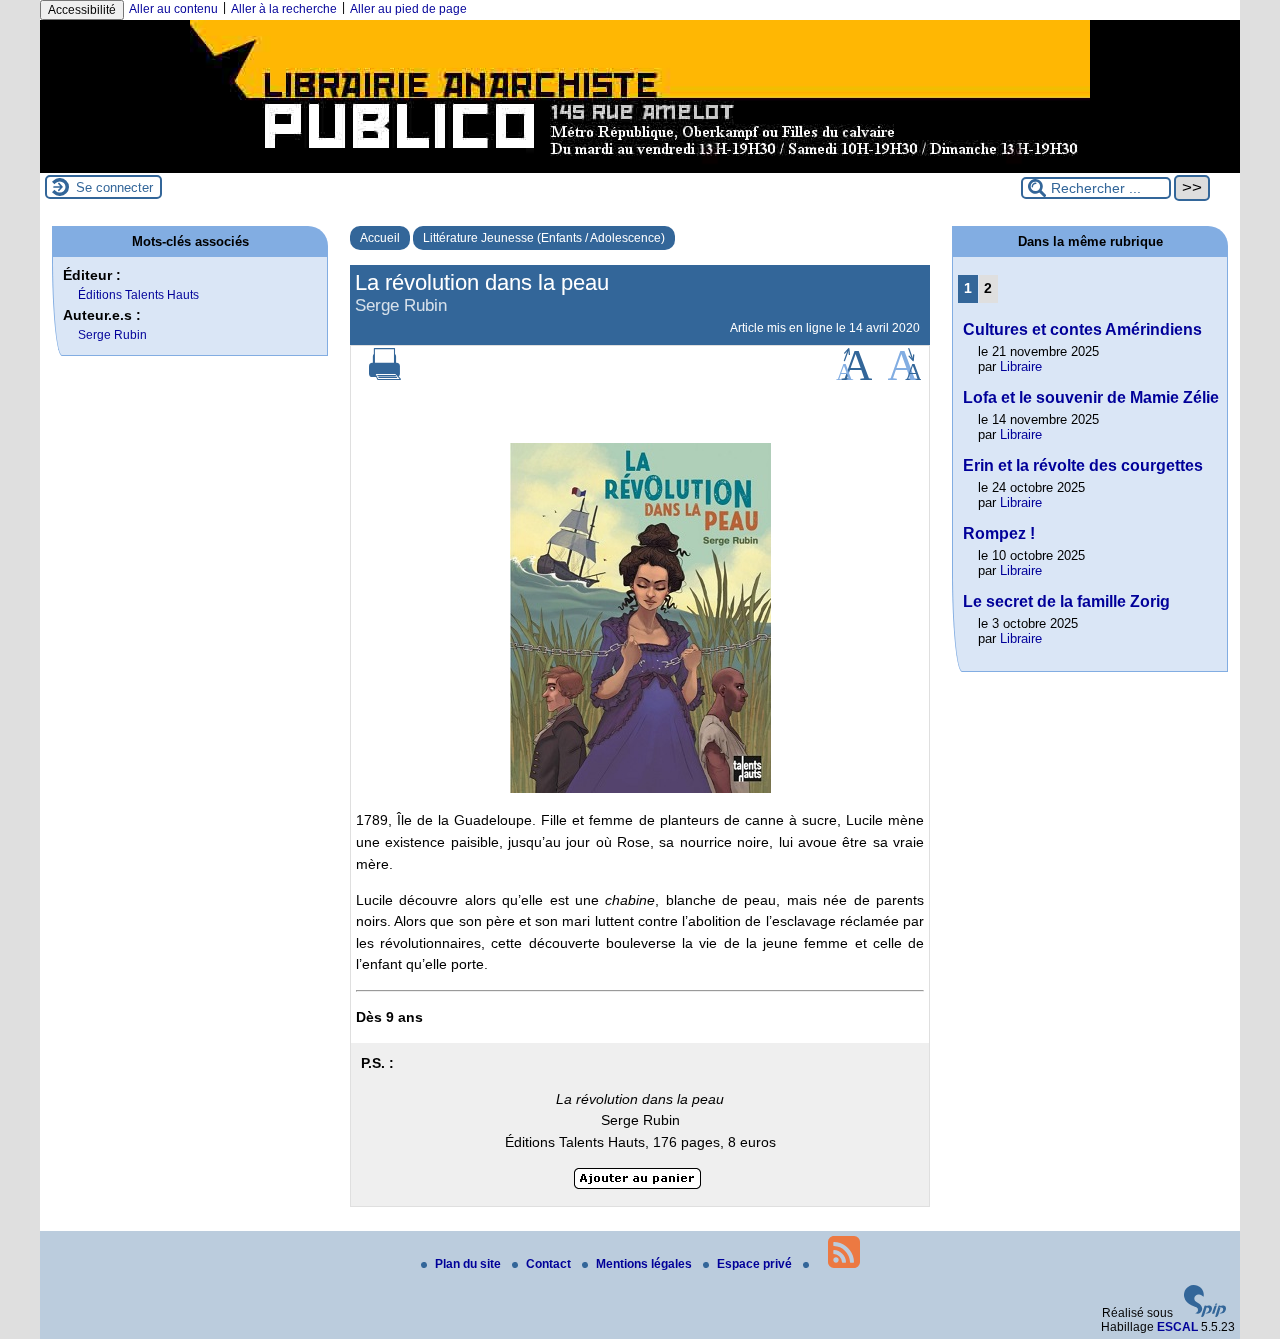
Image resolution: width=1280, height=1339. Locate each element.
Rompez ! (999, 533)
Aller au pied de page (408, 9)
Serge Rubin (112, 335)
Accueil (380, 238)
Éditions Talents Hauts (138, 295)
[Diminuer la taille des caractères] (904, 376)
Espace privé (756, 1264)
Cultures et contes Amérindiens (1082, 329)
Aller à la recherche (284, 9)
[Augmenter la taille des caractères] (854, 376)
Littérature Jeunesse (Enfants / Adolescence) (544, 238)
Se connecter (114, 187)
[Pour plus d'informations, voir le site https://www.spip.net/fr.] (1205, 1313)
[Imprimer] (385, 376)
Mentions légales (645, 1264)
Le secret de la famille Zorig (1066, 601)
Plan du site (469, 1264)
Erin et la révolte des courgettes (1083, 465)
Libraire (1021, 366)
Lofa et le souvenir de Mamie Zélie (1091, 397)
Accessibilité (82, 10)
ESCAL (1177, 1327)
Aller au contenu (173, 9)
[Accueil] (640, 166)
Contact (550, 1264)
